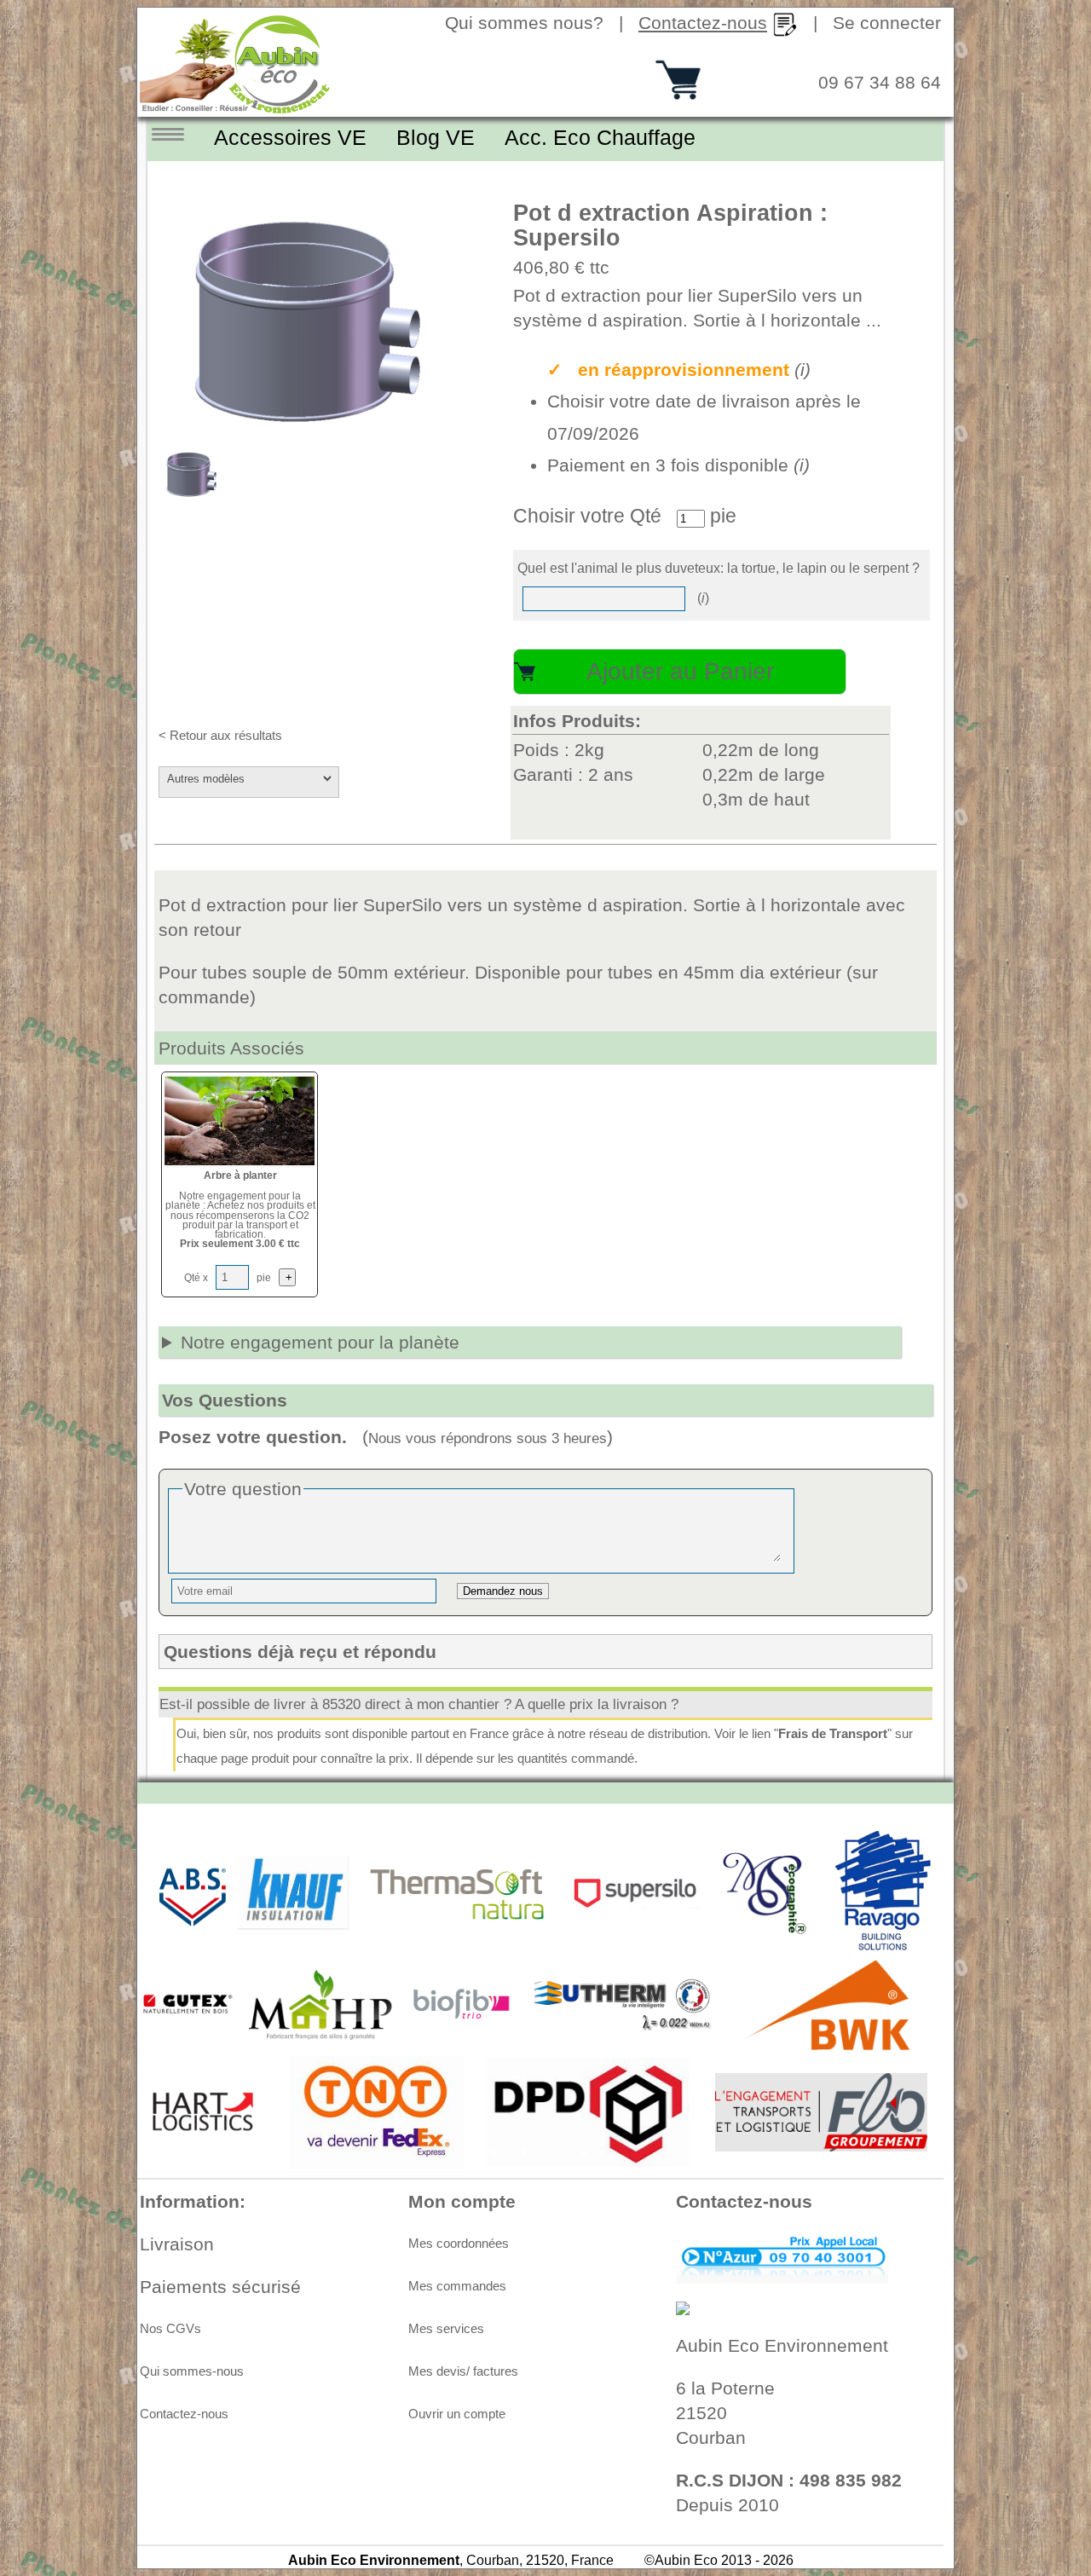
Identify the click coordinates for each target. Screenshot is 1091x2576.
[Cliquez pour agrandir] (313, 323)
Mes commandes (457, 2286)
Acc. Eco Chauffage (600, 137)
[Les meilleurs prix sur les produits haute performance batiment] (236, 108)
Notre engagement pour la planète (320, 1342)
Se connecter (887, 23)
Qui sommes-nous (192, 2371)
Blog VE (436, 137)
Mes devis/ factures (463, 2371)
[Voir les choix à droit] (179, 136)
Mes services (446, 2329)
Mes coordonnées (459, 2244)
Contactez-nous (184, 2414)
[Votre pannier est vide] (678, 93)
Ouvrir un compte (457, 2414)
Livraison (177, 2244)
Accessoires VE (290, 137)
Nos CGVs (170, 2329)
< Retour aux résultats (220, 736)
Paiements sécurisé (220, 2287)
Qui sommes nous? (524, 23)
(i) (802, 370)
